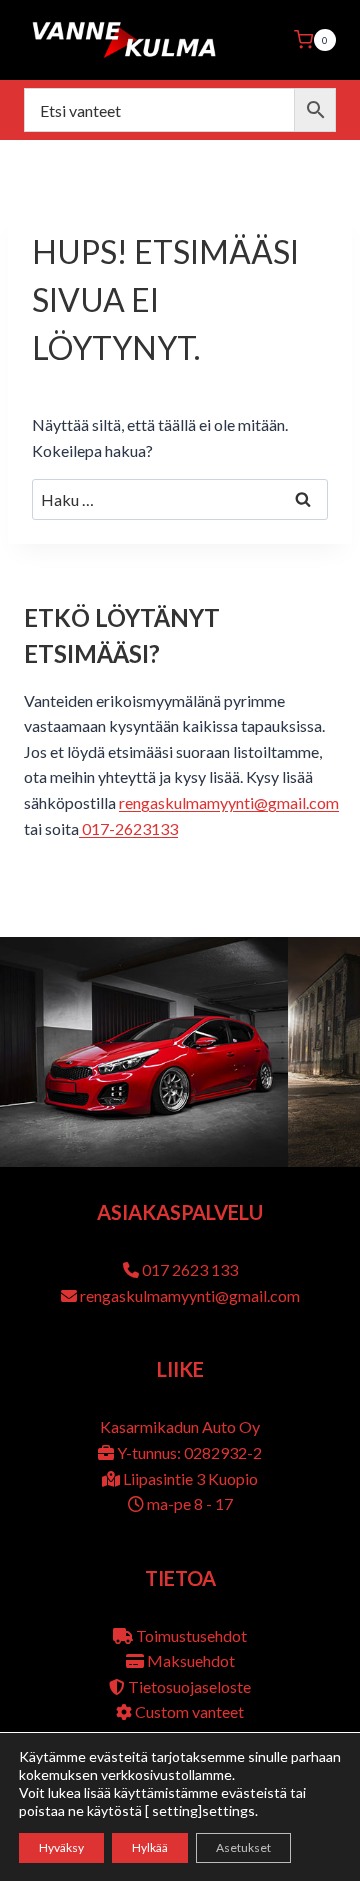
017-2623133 (128, 828)
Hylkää (150, 1847)
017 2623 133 (190, 1269)
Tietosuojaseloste (189, 1686)
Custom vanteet (189, 1711)
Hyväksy (61, 1847)
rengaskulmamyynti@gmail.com (229, 802)
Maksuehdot (191, 1660)
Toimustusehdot (191, 1635)
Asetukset (243, 1847)
